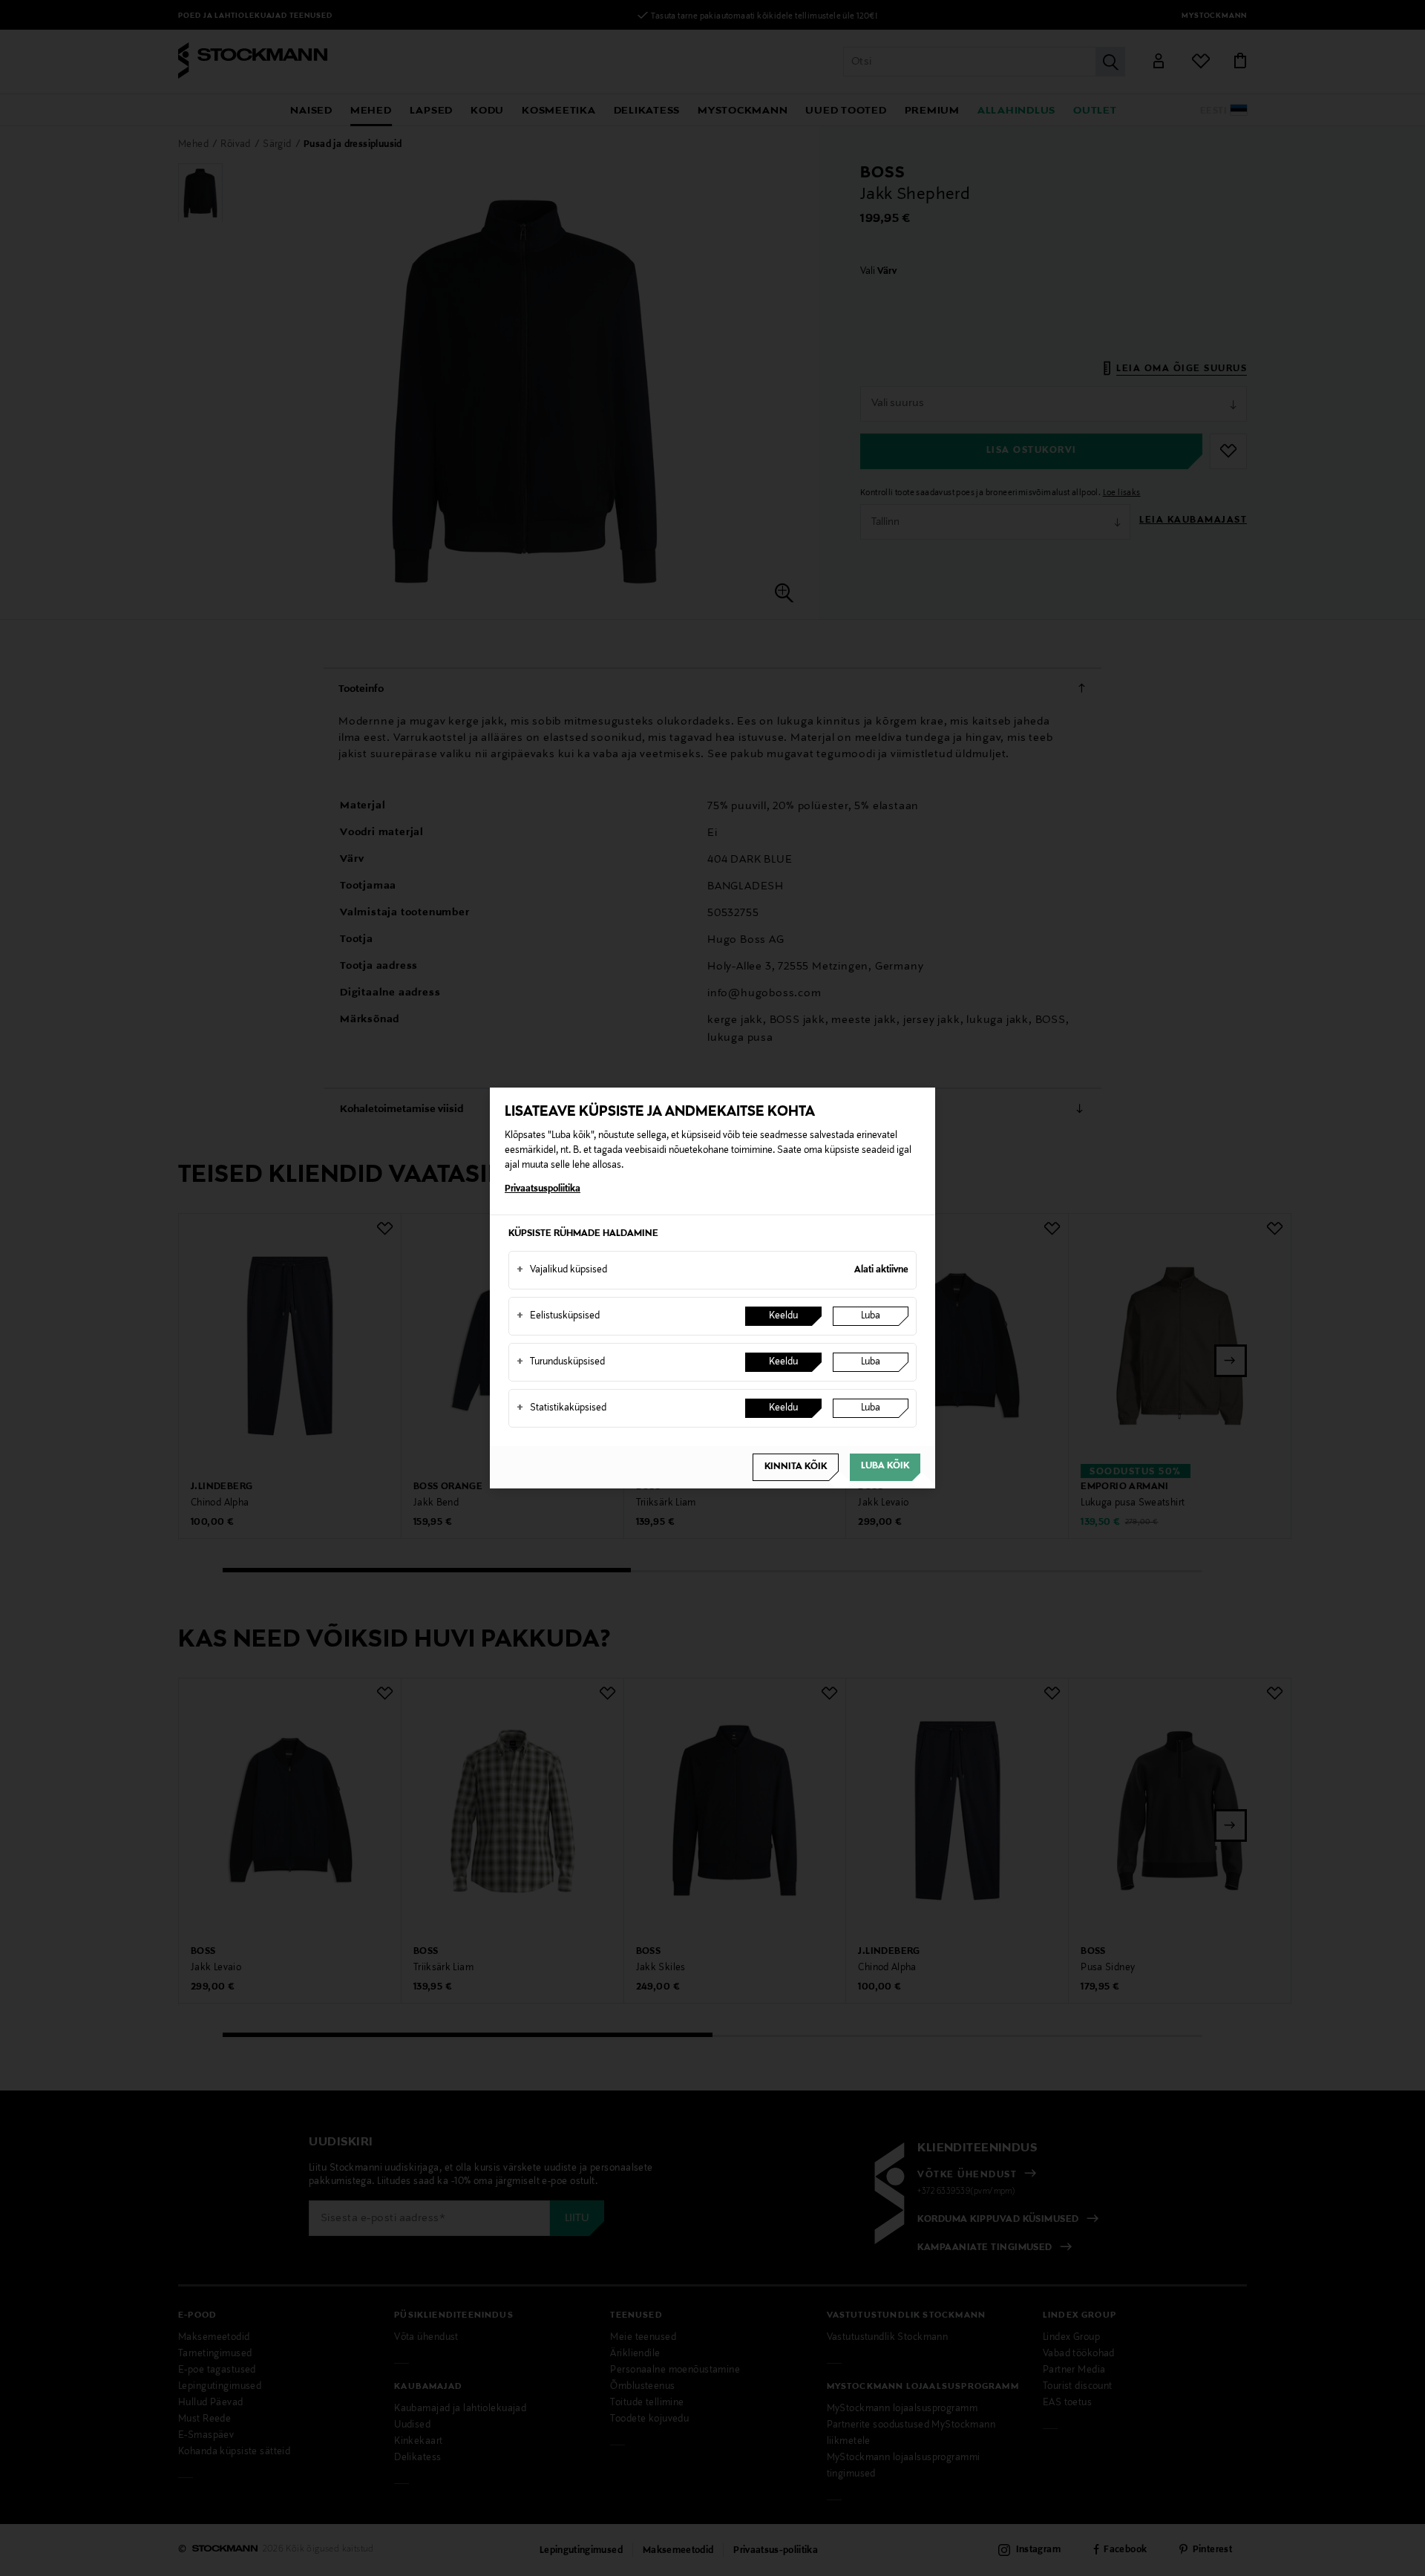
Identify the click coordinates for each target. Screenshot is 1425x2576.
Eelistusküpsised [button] (558, 1316)
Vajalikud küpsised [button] (562, 1270)
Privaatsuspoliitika (543, 1189)
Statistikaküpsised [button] (561, 1408)
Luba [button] (871, 1316)
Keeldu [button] (783, 1316)
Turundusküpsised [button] (561, 1362)
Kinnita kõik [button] (796, 1467)
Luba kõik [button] (885, 1466)
